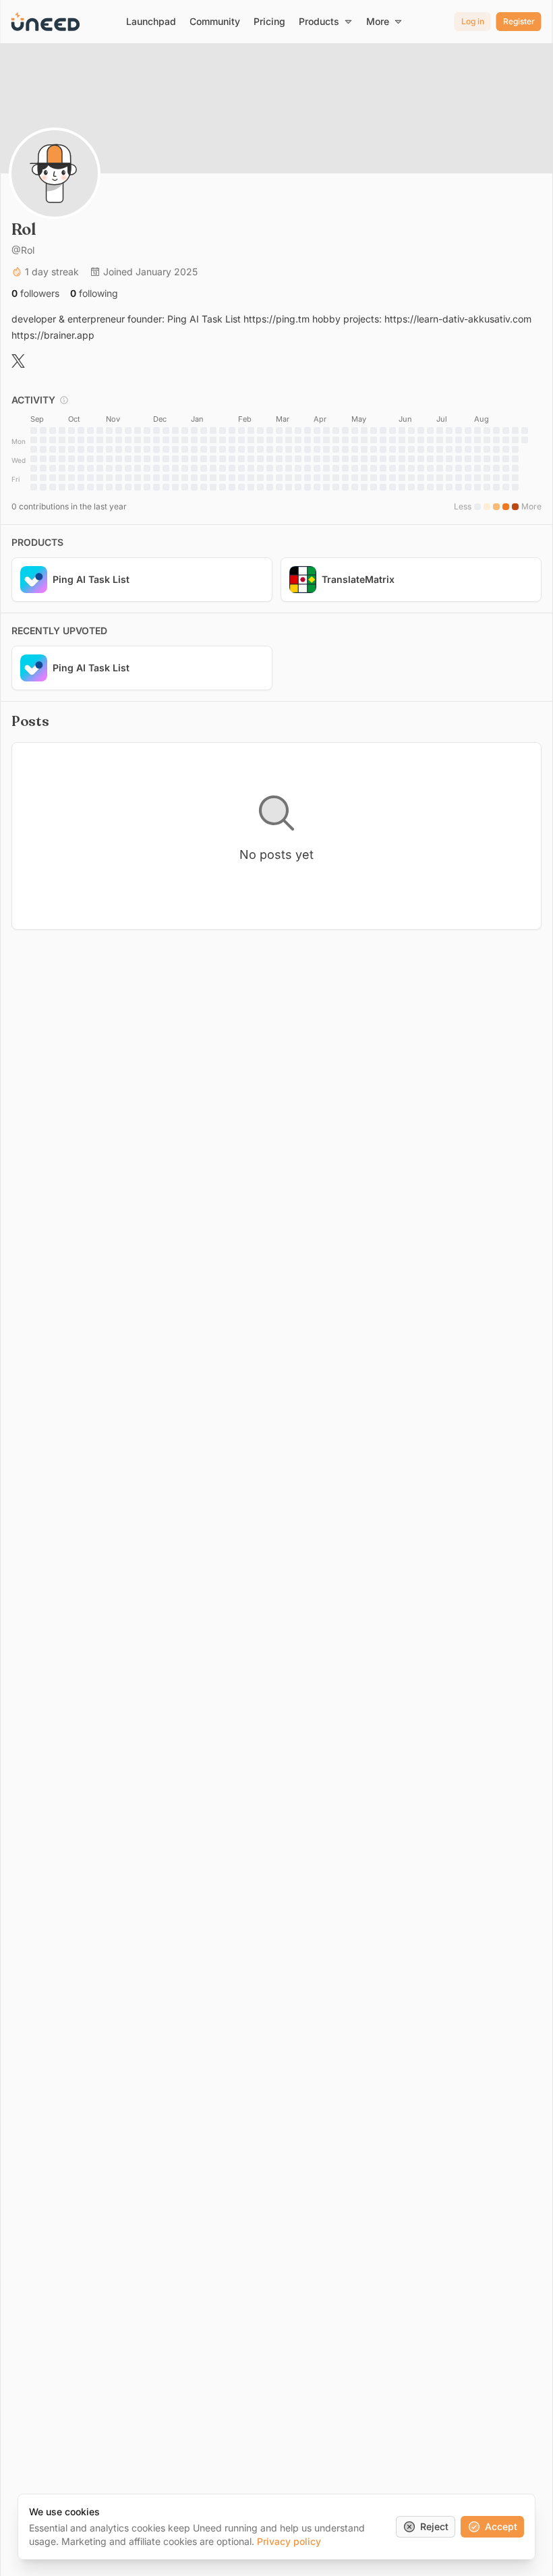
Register (519, 21)
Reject (434, 2526)
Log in (473, 21)
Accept (501, 2526)
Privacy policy (289, 2541)
